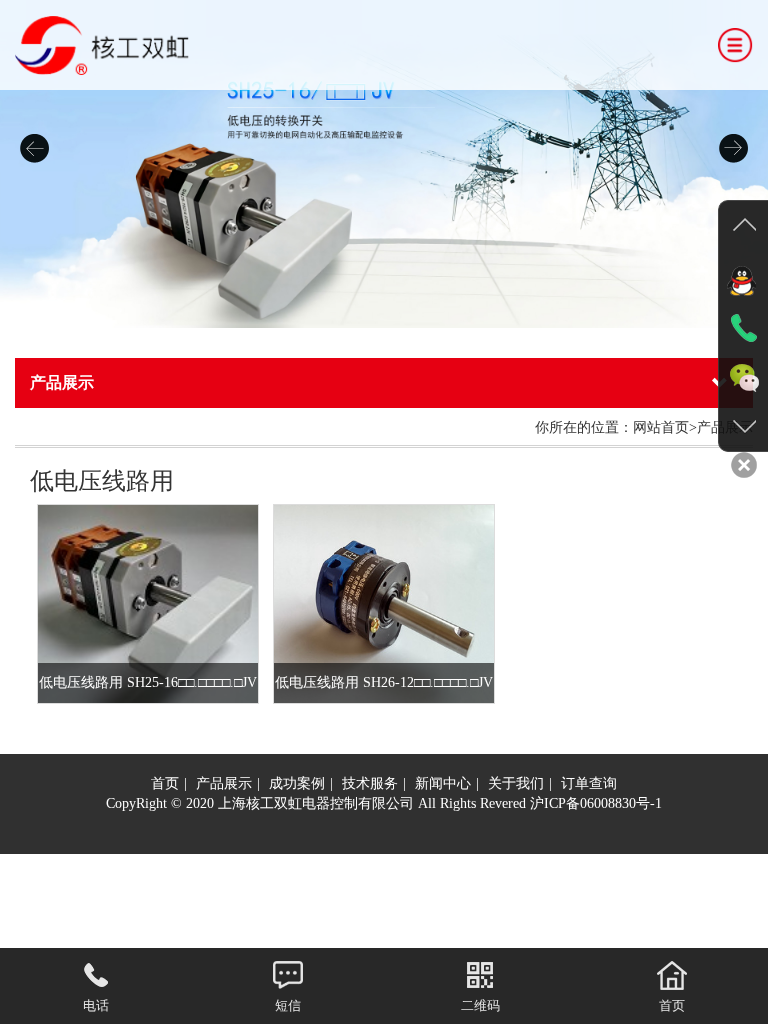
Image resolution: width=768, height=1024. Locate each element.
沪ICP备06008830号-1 (596, 803)
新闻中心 (443, 783)
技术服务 (370, 783)
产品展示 (224, 783)
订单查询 (589, 783)
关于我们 (516, 783)
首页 (165, 783)
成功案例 (297, 783)
